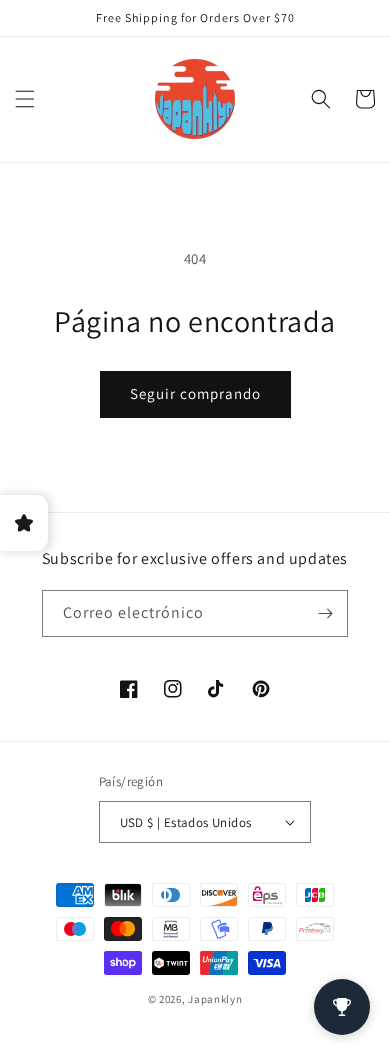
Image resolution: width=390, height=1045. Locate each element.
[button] (25, 99)
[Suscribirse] (325, 613)
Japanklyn (215, 999)
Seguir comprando (195, 393)
